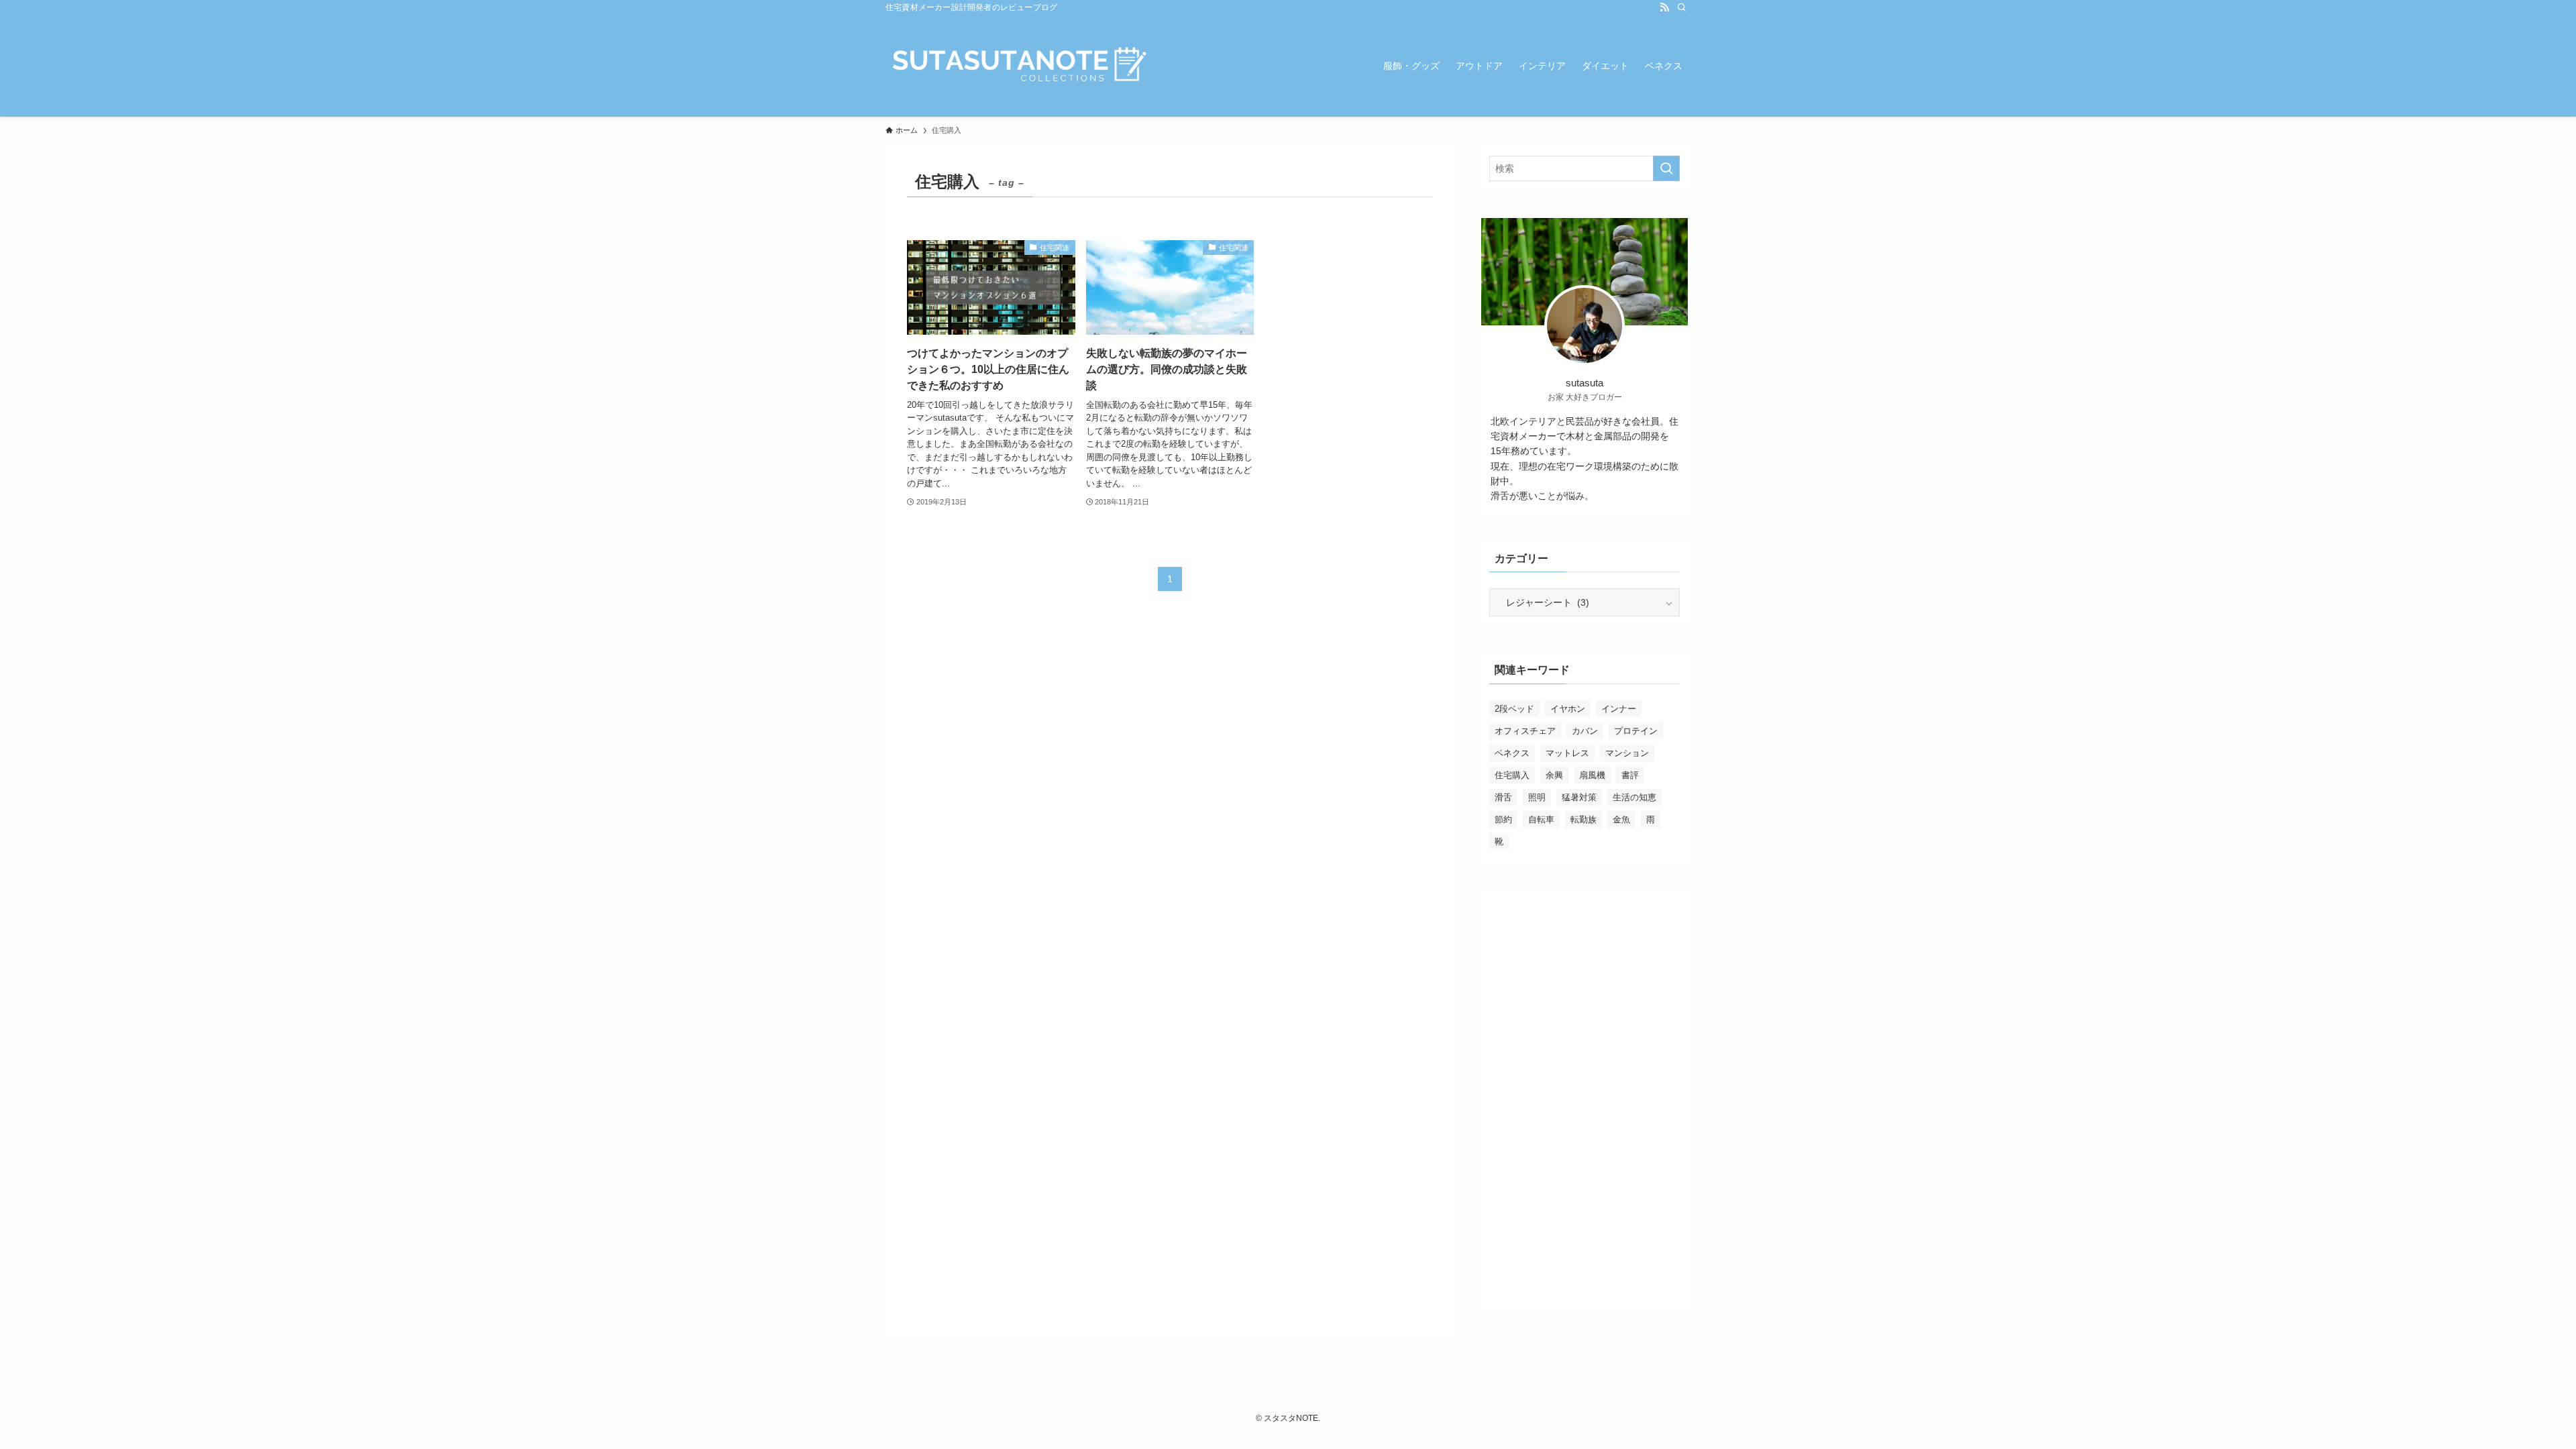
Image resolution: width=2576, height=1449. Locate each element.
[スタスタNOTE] (1020, 66)
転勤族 (1584, 819)
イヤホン (1568, 709)
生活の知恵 (1634, 797)
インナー (1619, 709)
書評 (1630, 775)
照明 (1537, 797)
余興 (1554, 775)
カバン (1585, 731)
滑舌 (1503, 797)
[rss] (1664, 7)
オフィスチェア (1525, 731)
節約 (1503, 819)
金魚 (1621, 819)
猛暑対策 (1579, 797)
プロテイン (1636, 731)
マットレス (1567, 753)
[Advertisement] (1585, 1102)
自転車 (1541, 819)
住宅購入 (1512, 775)
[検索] (1682, 7)
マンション (1627, 753)
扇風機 (1592, 775)
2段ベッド (1514, 709)
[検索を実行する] (1666, 168)
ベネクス (1512, 753)
